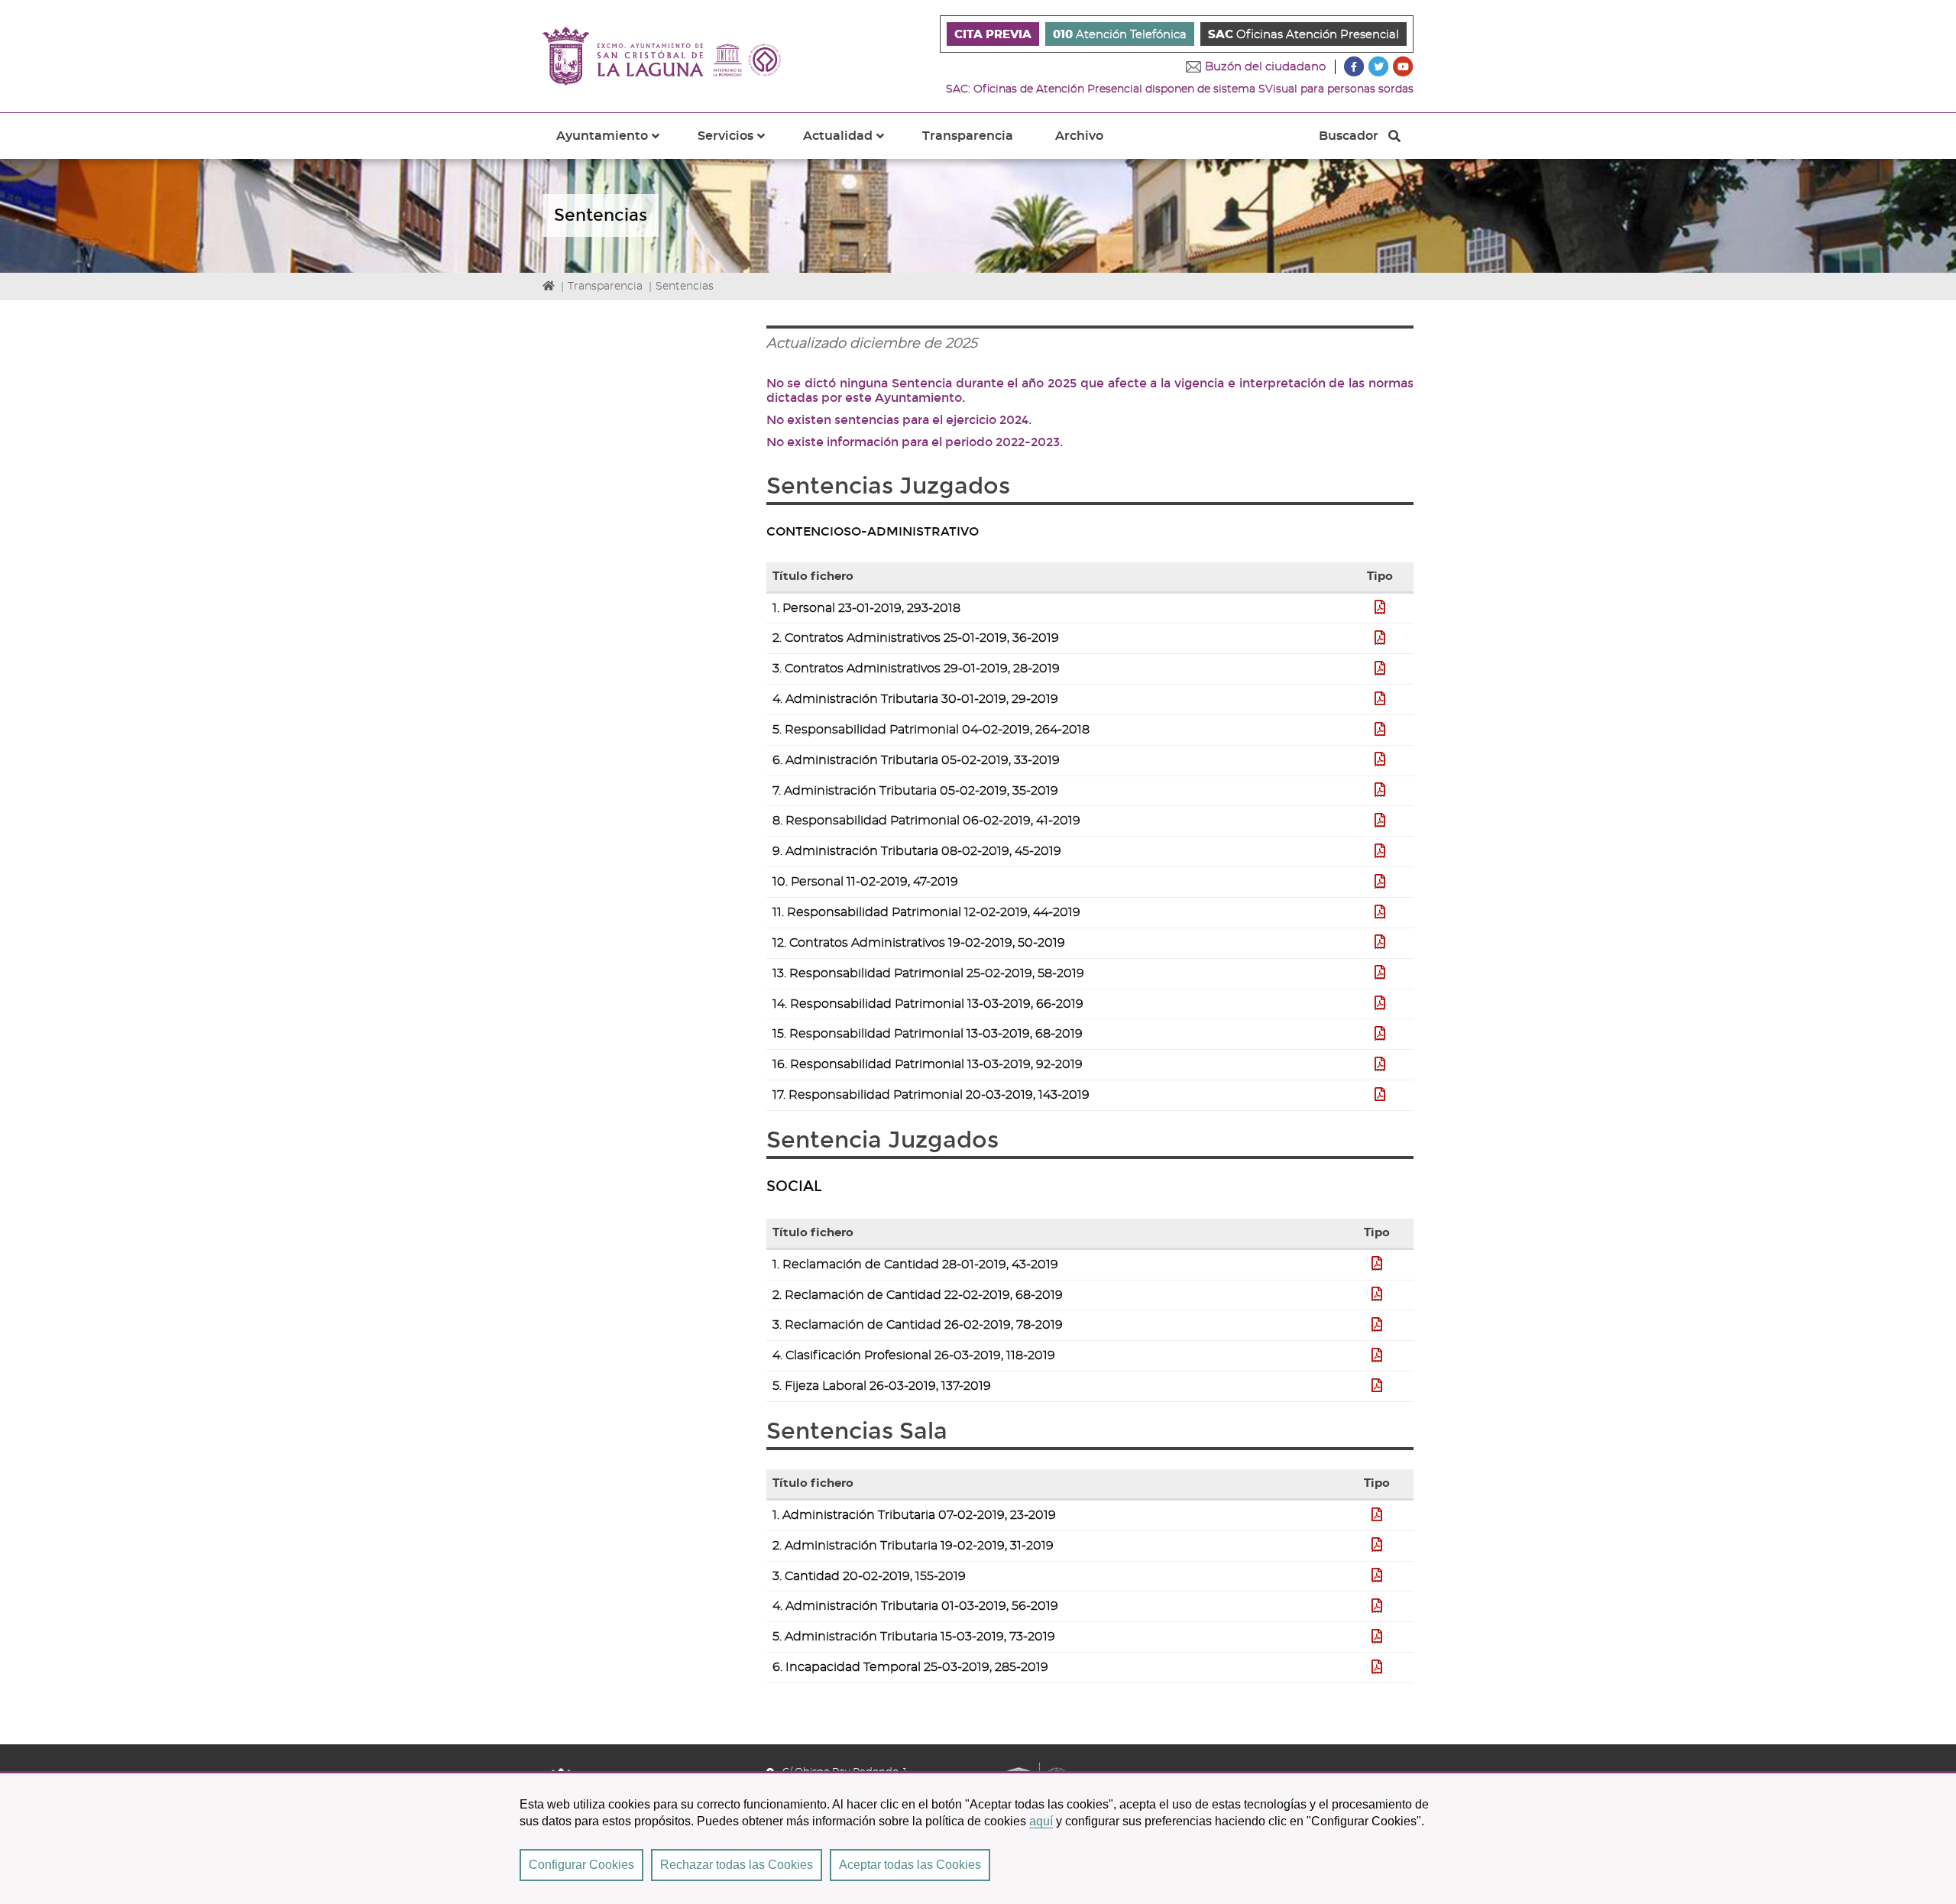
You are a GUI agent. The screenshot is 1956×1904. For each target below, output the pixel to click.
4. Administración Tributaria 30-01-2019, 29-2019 (915, 699)
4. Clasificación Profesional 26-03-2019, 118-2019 (914, 1355)
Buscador (1348, 140)
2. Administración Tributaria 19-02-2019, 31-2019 (913, 1546)
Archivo (1079, 136)
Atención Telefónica (1120, 35)
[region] (978, 1838)
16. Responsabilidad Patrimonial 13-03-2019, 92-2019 (928, 1064)
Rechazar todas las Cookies (737, 1865)
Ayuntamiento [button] (617, 144)
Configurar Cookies (581, 1865)
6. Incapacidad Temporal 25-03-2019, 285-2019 (910, 1667)
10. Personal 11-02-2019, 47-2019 (865, 882)
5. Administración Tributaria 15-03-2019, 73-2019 (914, 1637)
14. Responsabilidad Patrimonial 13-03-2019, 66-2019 (928, 1004)
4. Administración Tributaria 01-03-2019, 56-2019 (915, 1606)
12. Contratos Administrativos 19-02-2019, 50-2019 (919, 943)
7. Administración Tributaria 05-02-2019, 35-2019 (915, 791)
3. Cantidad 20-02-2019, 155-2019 (869, 1576)
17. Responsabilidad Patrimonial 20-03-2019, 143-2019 (931, 1095)
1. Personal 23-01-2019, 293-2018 (866, 608)
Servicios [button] (740, 144)
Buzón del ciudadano (1265, 67)
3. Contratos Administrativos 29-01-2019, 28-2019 (916, 669)
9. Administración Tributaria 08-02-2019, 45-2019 (917, 851)
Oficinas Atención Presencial (1303, 35)
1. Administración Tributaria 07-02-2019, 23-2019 (914, 1515)
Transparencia (968, 136)
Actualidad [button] (853, 144)
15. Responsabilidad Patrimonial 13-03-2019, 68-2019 (928, 1034)
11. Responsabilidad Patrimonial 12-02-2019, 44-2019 (926, 912)
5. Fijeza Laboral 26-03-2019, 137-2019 (882, 1386)
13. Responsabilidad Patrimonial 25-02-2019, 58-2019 (928, 973)
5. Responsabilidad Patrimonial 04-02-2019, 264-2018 (931, 730)
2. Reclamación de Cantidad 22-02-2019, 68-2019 (918, 1295)
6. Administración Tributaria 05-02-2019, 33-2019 (916, 760)
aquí (1041, 1821)
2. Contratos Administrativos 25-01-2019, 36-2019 (916, 638)
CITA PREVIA (993, 35)
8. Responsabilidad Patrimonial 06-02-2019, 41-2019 (926, 821)
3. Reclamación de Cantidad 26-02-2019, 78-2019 (918, 1325)
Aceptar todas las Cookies (910, 1865)
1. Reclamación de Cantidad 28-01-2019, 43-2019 (915, 1264)
